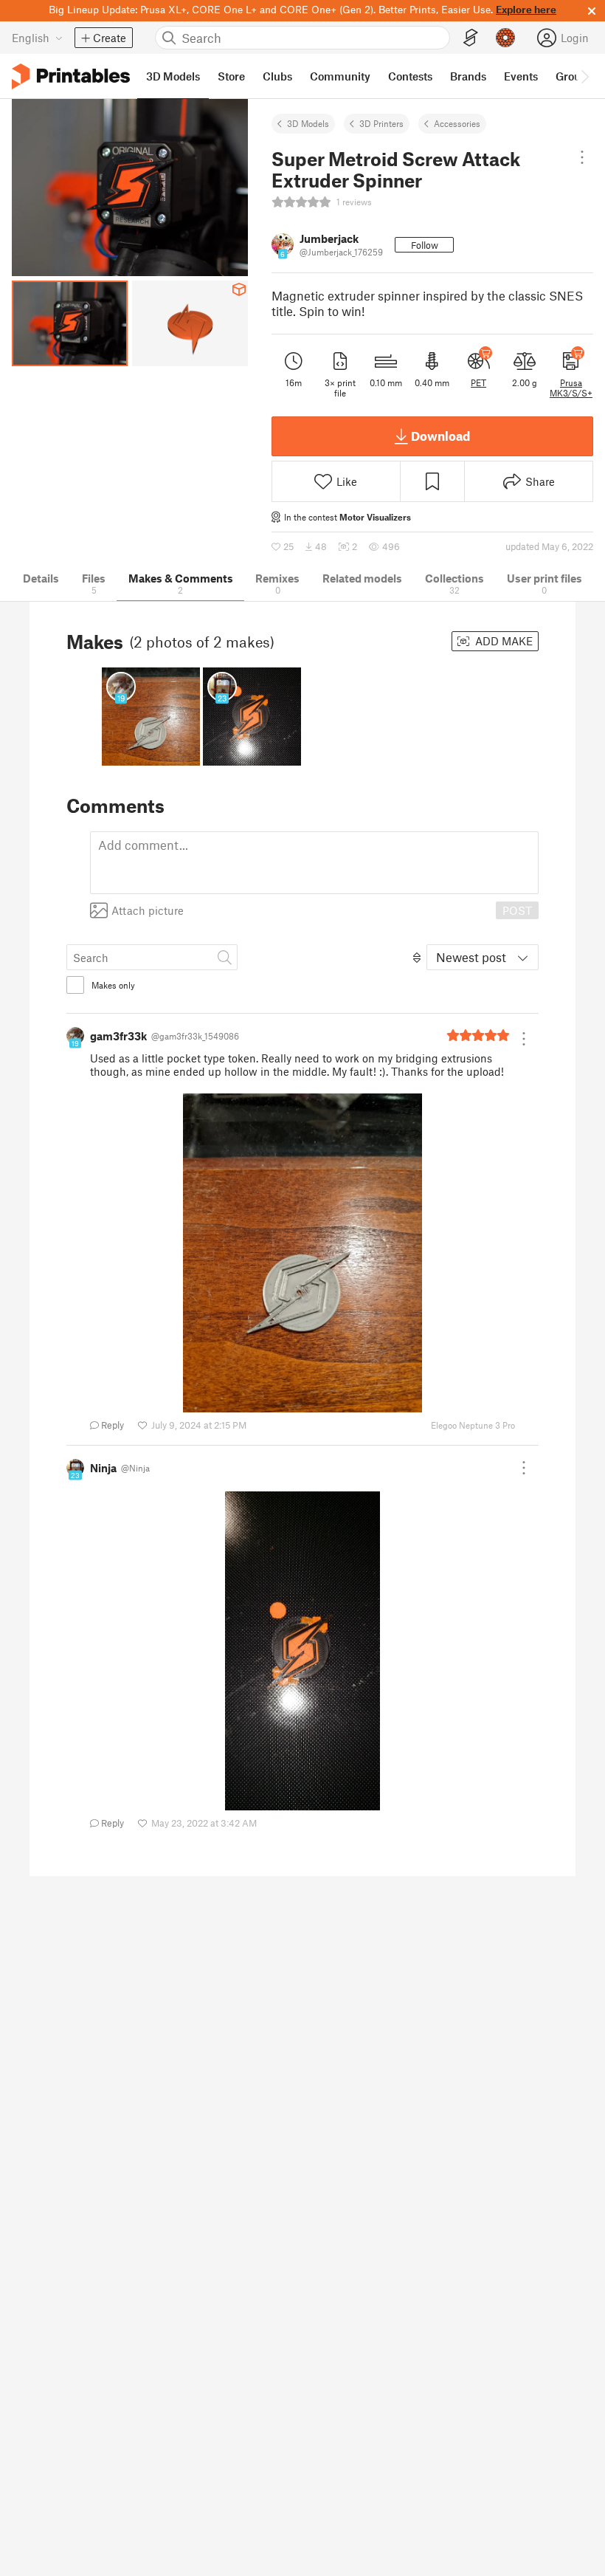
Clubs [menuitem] (277, 76)
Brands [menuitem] (468, 76)
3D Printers (381, 123)
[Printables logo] (71, 76)
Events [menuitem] (521, 76)
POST (517, 910)
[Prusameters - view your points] (505, 38)
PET (478, 382)
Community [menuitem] (340, 76)
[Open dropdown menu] (582, 157)
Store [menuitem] (231, 76)
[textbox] (314, 863)
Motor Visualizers (375, 517)
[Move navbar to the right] (584, 76)
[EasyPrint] (471, 38)
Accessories (457, 123)
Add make (502, 641)
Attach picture (148, 910)
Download (440, 436)
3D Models (308, 123)
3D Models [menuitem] (173, 76)
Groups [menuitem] (574, 76)
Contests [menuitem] (410, 76)
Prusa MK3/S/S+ (571, 388)
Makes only (113, 985)
